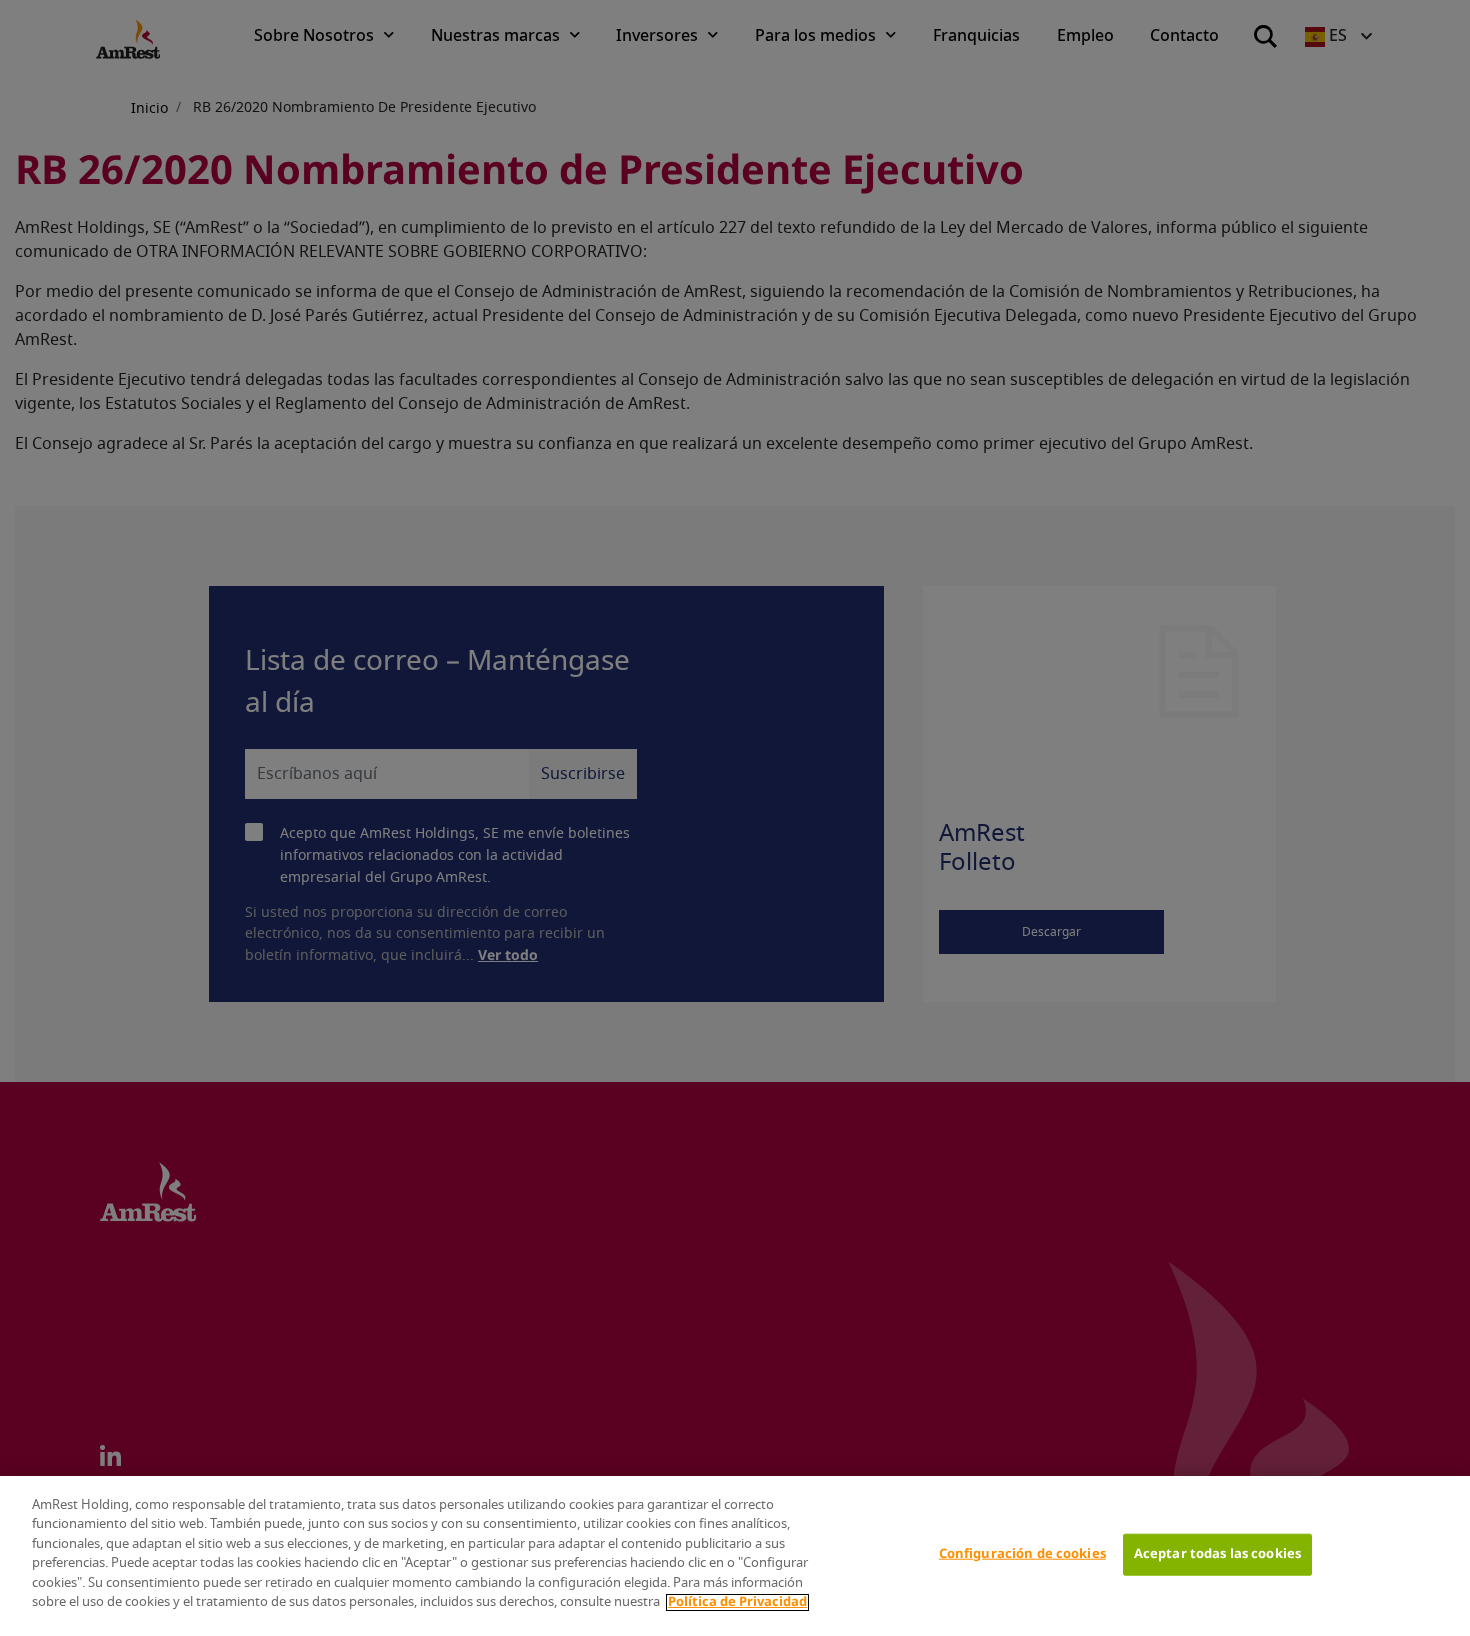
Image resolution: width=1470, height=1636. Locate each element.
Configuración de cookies (1022, 1554)
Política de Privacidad (737, 1602)
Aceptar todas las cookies (1217, 1554)
